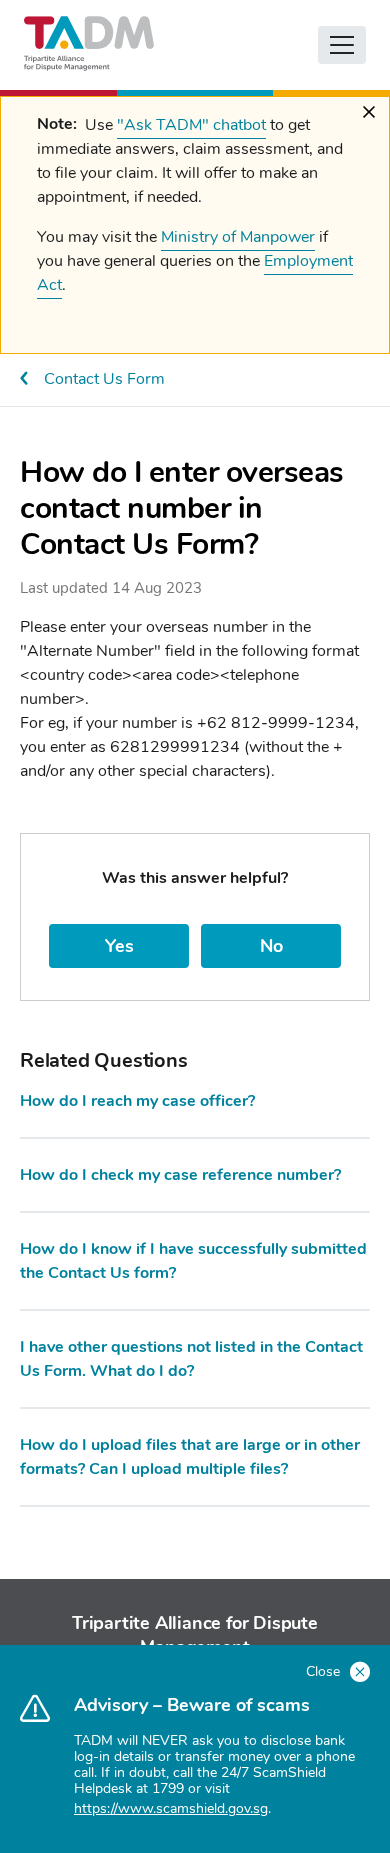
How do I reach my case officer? (137, 1101)
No (271, 946)
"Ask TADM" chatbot (191, 125)
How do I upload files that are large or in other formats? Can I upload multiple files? (190, 1457)
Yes (119, 946)
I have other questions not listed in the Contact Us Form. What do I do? (191, 1359)
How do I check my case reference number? (180, 1175)
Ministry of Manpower (238, 237)
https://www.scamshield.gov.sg (171, 1808)
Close (325, 1671)
